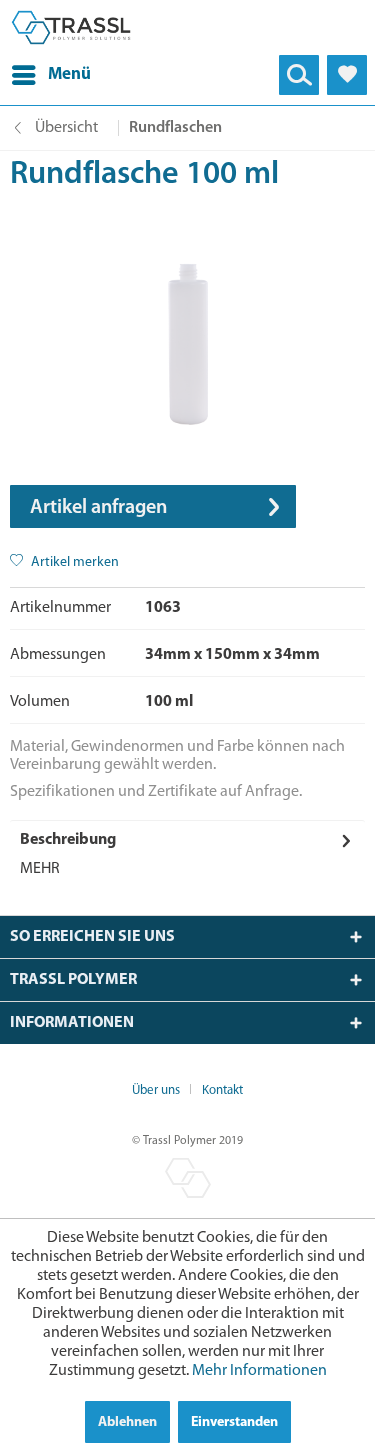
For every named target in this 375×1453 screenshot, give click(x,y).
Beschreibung (68, 840)
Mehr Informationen (259, 1371)
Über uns (156, 1090)
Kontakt (222, 1090)
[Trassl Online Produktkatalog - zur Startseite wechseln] (71, 27)
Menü (69, 74)
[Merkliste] (347, 75)
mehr (40, 869)
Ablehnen (127, 1422)
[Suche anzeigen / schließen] (299, 75)
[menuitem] (52, 75)
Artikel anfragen (98, 508)
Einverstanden (234, 1422)
